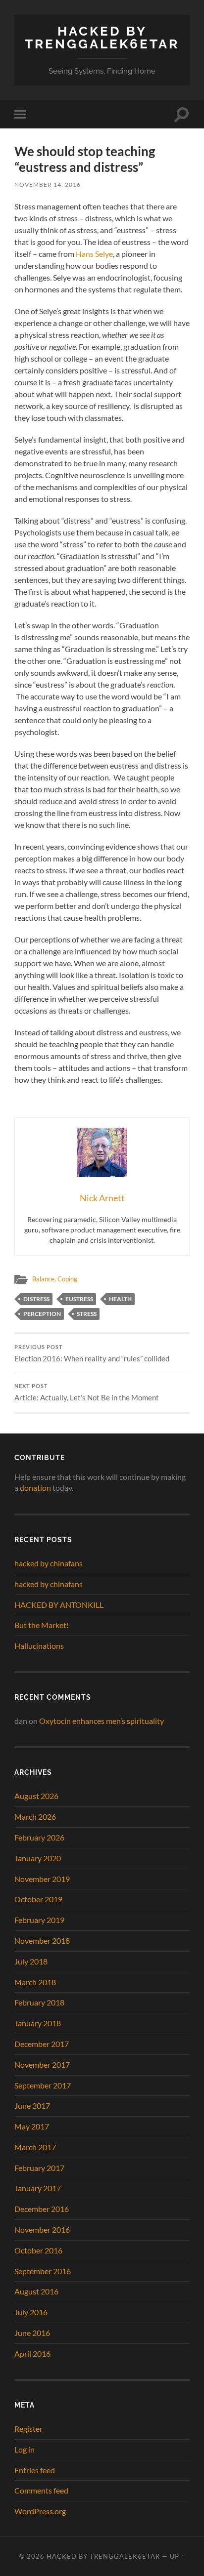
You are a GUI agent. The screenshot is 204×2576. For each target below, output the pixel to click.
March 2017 (35, 2147)
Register (28, 2429)
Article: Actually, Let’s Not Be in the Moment (87, 1392)
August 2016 (36, 2291)
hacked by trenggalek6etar (102, 37)
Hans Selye (94, 254)
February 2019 (39, 1920)
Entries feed (35, 2470)
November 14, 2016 (48, 184)
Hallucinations (39, 1646)
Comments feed (41, 2490)
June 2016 (32, 2333)
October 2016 (38, 2250)
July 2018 (31, 1961)
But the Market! (42, 1625)
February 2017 (39, 2168)
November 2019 (42, 1879)
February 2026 (39, 1837)
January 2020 (38, 1858)
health (120, 1299)
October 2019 (38, 1899)
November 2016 (42, 2229)
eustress (79, 1299)
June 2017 (32, 2106)
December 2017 (42, 2044)
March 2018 (35, 1982)
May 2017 (32, 2126)
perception (42, 1314)
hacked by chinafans (49, 1563)
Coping (67, 1279)
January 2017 (38, 2188)
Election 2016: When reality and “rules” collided (92, 1353)
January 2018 (38, 2023)
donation (35, 1488)
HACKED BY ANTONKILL (59, 1605)
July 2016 (31, 2312)
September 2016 (43, 2271)
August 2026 (36, 1796)
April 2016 (32, 2353)
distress (36, 1299)
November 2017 (42, 2065)
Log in (25, 2449)
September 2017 (43, 2085)
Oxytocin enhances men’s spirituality (102, 1721)
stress (87, 1314)
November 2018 (42, 1941)
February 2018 (39, 2002)
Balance (43, 1279)
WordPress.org (40, 2511)
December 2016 (42, 2209)
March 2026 (35, 1817)
